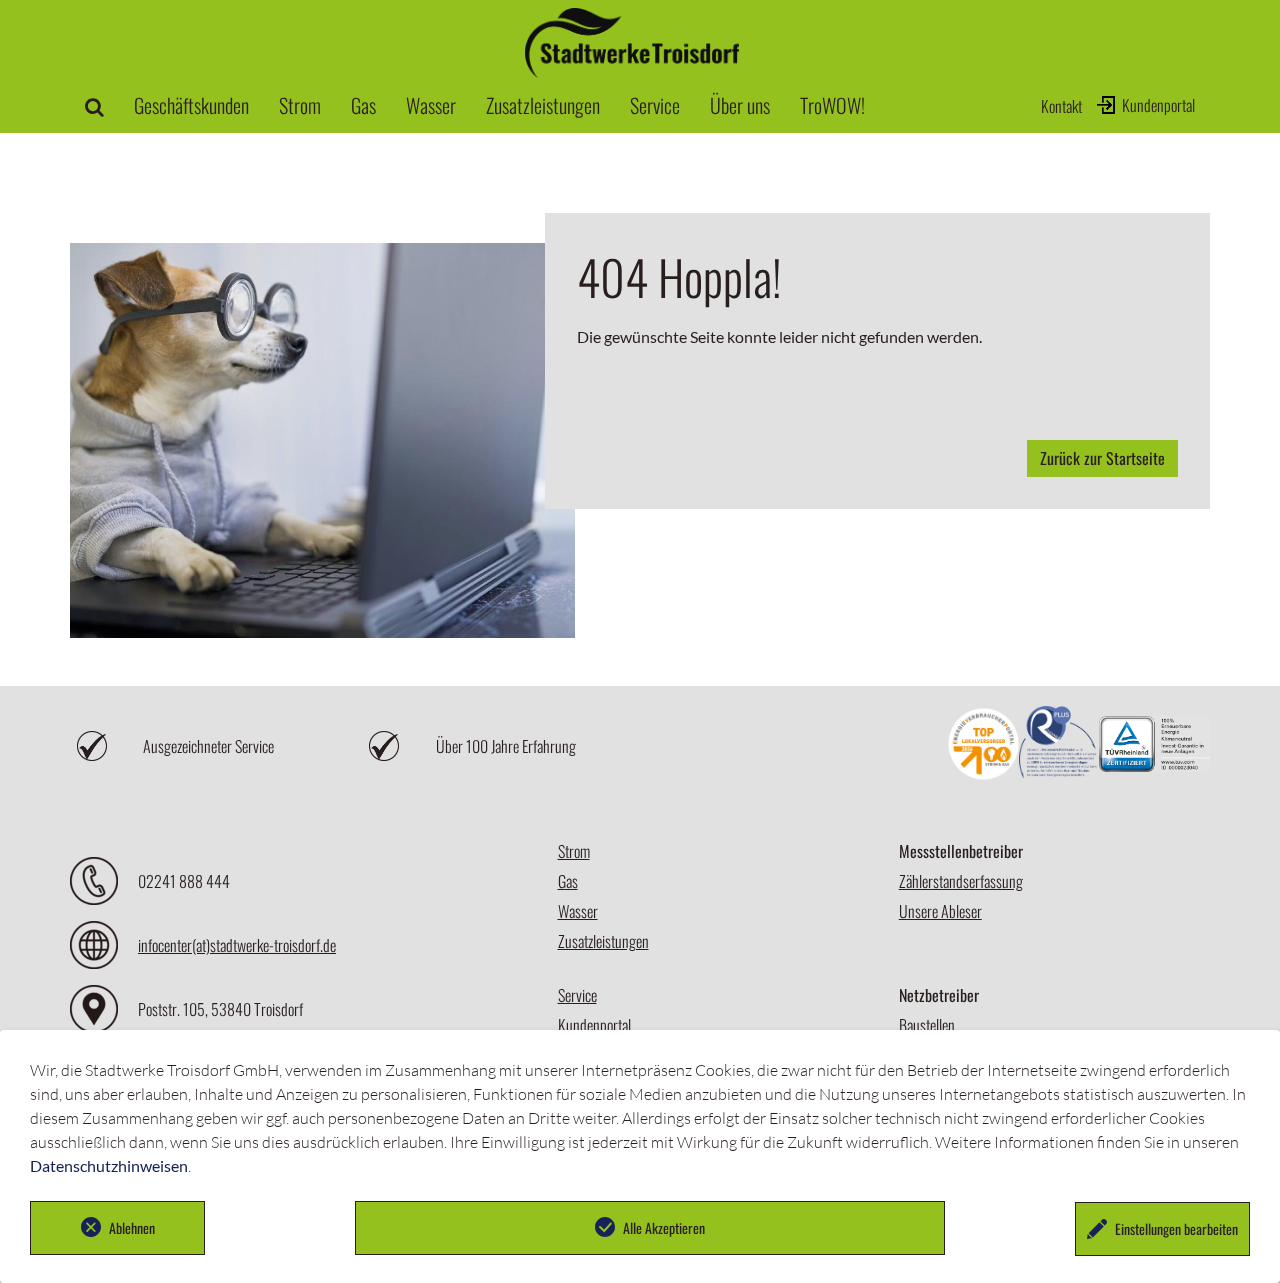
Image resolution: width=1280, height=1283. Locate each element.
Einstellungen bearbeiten (1176, 1228)
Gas (568, 881)
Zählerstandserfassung (961, 881)
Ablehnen (132, 1227)
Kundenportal (1158, 105)
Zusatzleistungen (603, 941)
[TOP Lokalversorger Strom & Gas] (984, 746)
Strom (574, 851)
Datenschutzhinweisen (109, 1165)
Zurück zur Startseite (1102, 458)
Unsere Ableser (940, 911)
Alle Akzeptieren (664, 1227)
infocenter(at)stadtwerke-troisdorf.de (237, 945)
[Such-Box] (94, 105)
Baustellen (927, 1025)
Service (577, 995)
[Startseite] (632, 69)
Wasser (578, 911)
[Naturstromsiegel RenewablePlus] (1059, 746)
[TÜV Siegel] (1154, 746)
